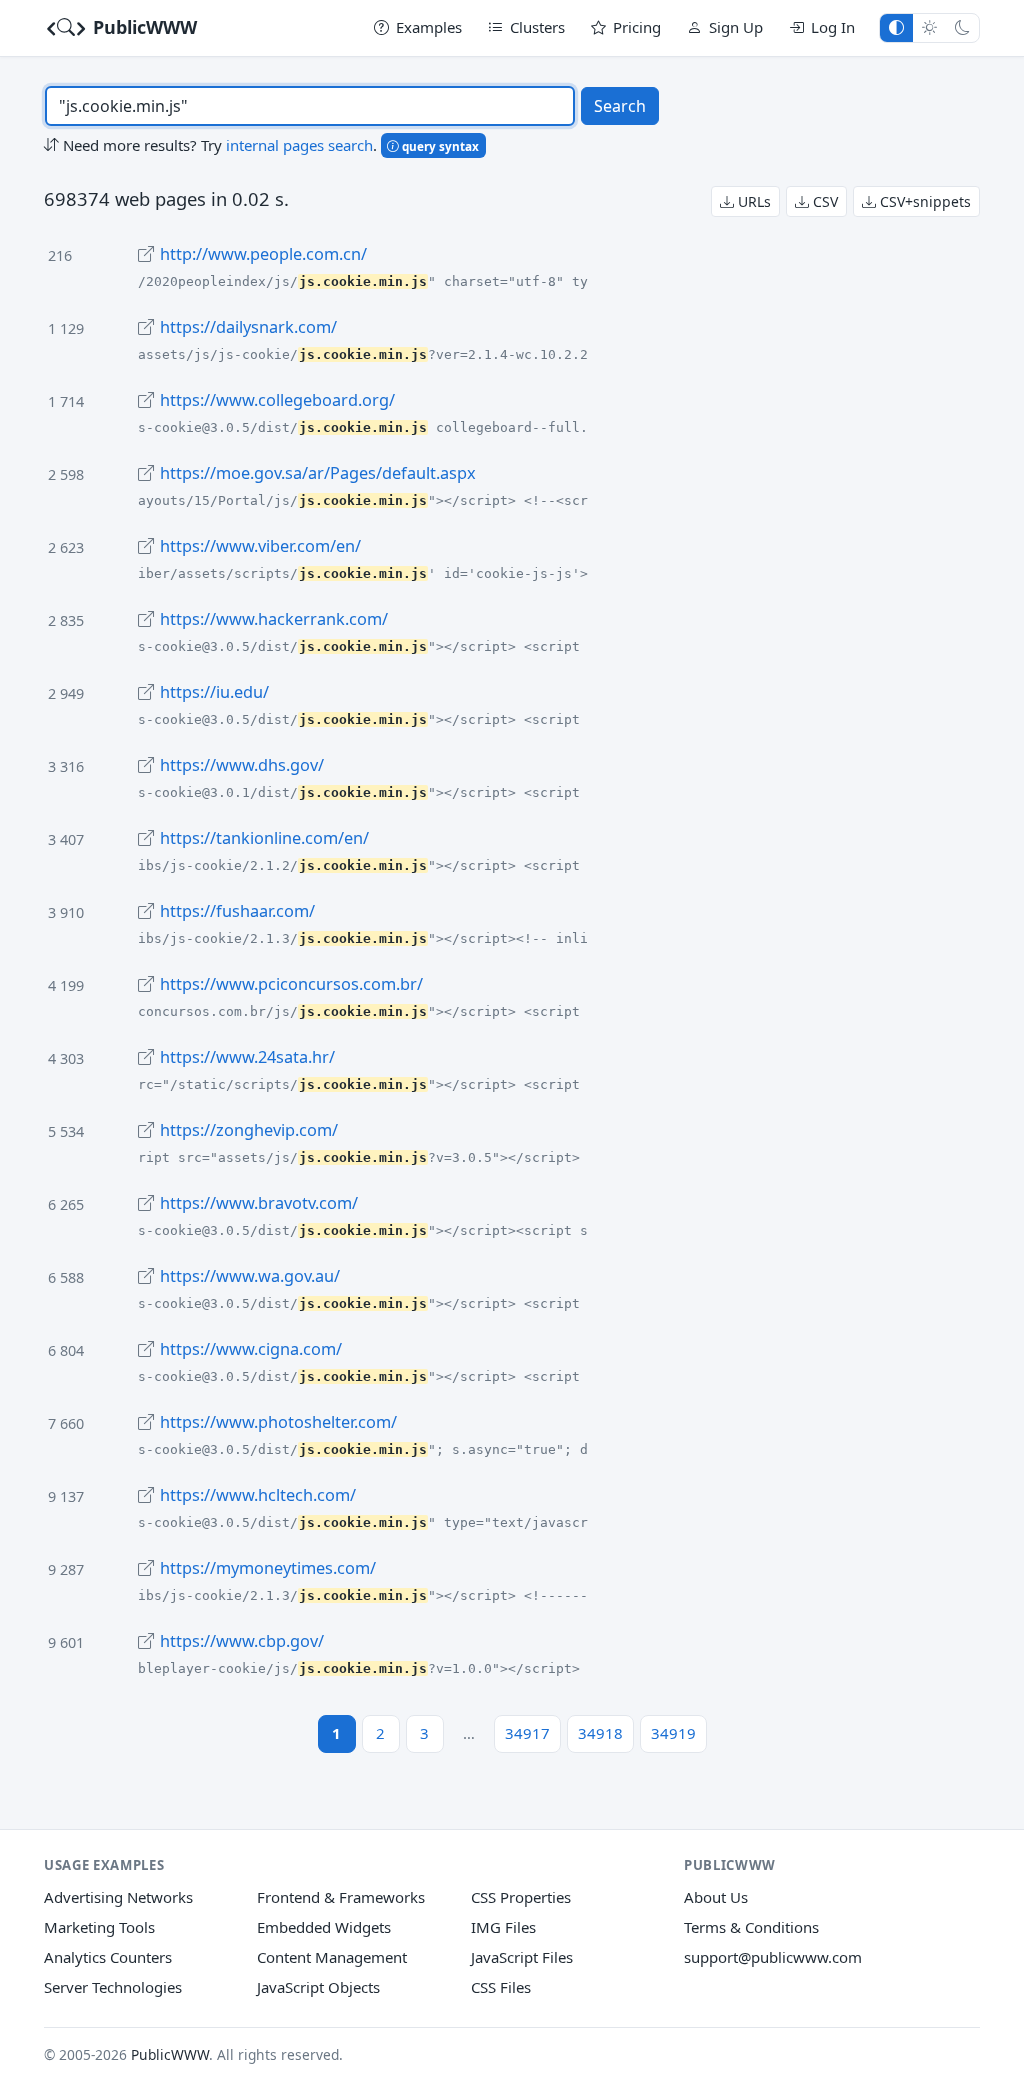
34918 (600, 1733)
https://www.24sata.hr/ (247, 1057)
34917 (527, 1733)
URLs (752, 201)
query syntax (439, 146)
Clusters (537, 27)
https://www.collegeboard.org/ (277, 400)
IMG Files (503, 1927)
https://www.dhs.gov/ (242, 765)
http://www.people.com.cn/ (263, 254)
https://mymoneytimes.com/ (268, 1568)
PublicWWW (142, 27)
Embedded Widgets (324, 1927)
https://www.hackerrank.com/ (274, 619)
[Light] (929, 27)
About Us (716, 1897)
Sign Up (736, 27)
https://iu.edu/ (214, 692)
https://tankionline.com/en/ (264, 838)
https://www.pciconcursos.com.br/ (291, 984)
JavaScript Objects (318, 1987)
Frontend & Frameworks (341, 1897)
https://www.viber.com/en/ (260, 546)
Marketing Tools (99, 1927)
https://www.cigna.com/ (251, 1349)
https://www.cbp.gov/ (242, 1641)
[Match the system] (896, 27)
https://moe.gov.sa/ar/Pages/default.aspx (318, 473)
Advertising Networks (118, 1897)
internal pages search (299, 145)
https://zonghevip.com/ (249, 1130)
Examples (429, 27)
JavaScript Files (522, 1957)
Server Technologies (113, 1987)
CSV (823, 201)
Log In (833, 27)
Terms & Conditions (751, 1927)
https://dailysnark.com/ (248, 327)
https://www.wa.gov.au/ (250, 1276)
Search (620, 106)
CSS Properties (521, 1897)
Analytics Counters (108, 1957)
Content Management (332, 1957)
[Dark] (962, 27)
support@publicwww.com (773, 1957)
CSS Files (501, 1987)
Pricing (637, 27)
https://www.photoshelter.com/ (278, 1422)
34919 (673, 1733)
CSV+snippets (923, 201)
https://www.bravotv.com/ (259, 1203)
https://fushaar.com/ (237, 911)
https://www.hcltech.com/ (258, 1495)
